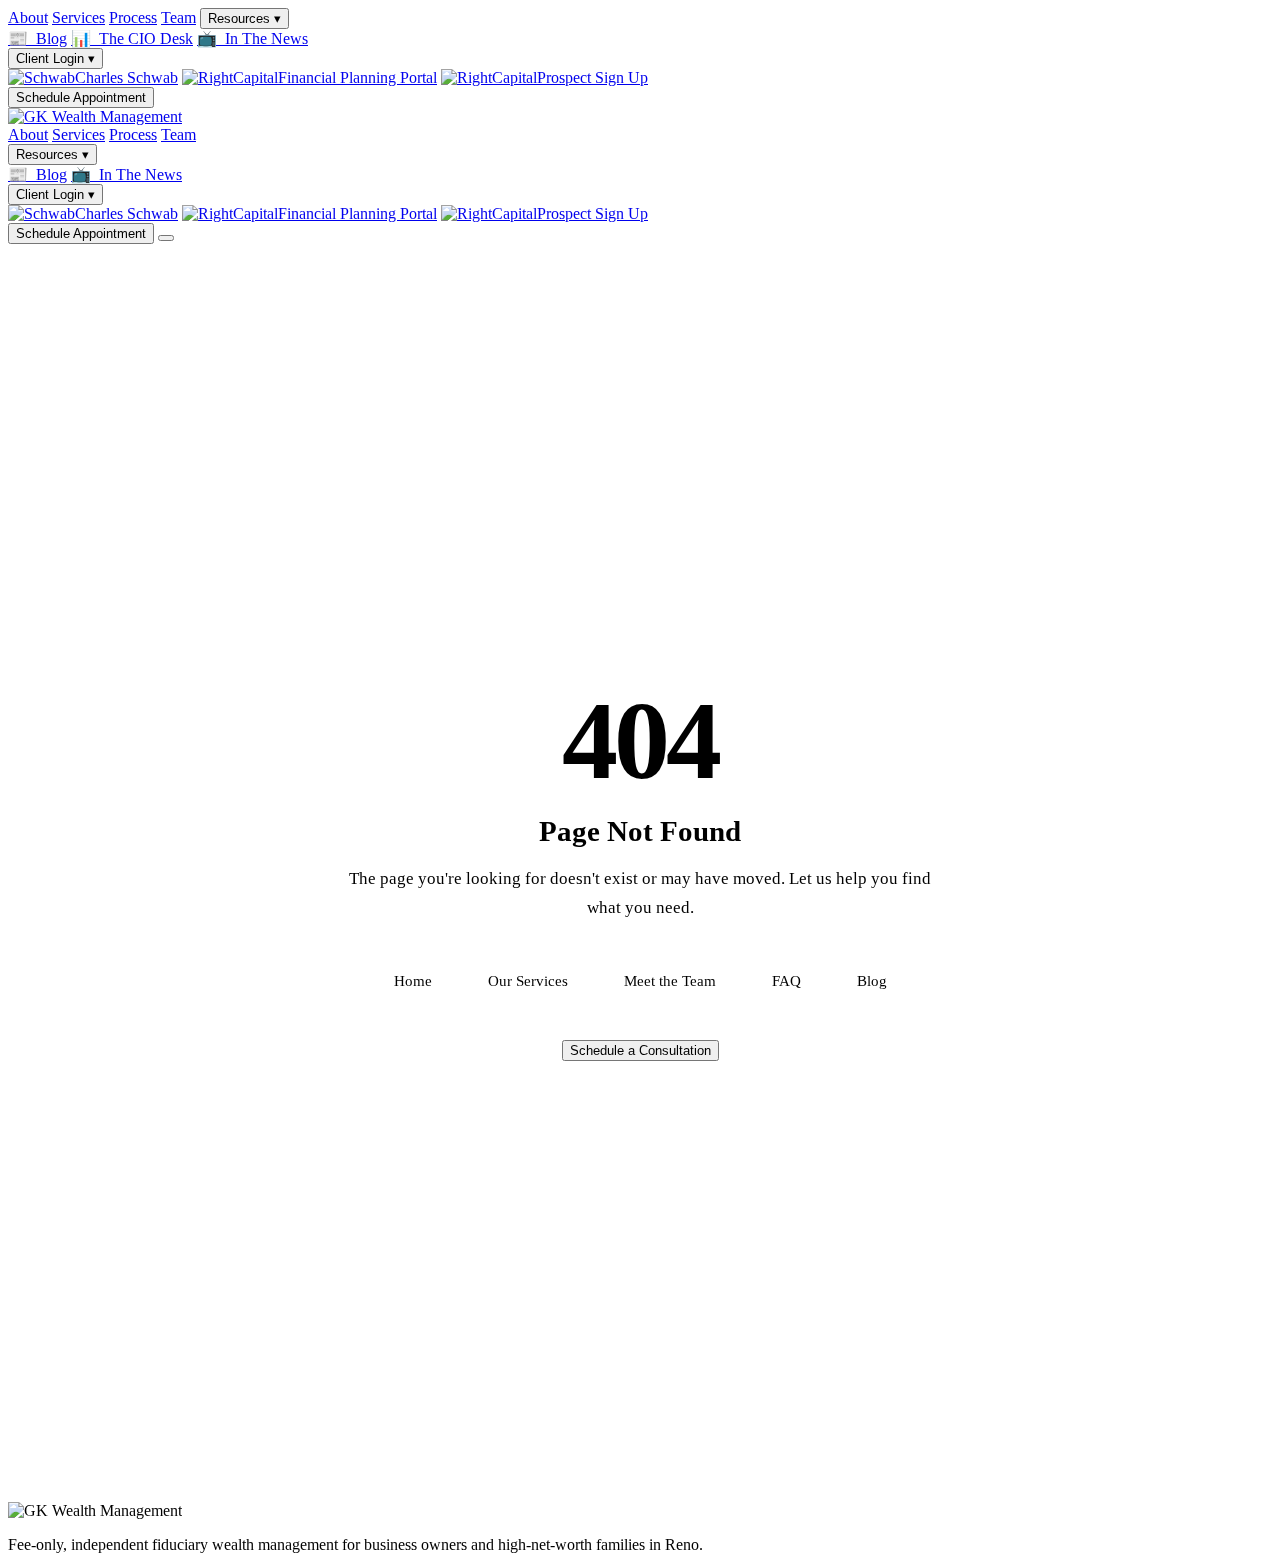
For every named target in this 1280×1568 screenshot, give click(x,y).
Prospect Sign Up (592, 77)
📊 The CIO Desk (132, 38)
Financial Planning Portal (357, 77)
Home (413, 980)
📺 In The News (252, 38)
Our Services (528, 980)
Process (133, 17)
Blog (872, 980)
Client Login (55, 58)
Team (178, 17)
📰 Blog (37, 38)
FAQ (786, 980)
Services (78, 17)
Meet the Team (670, 980)
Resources (244, 18)
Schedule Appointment (81, 97)
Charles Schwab (126, 77)
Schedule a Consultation (640, 1050)
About (28, 17)
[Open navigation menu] (166, 238)
